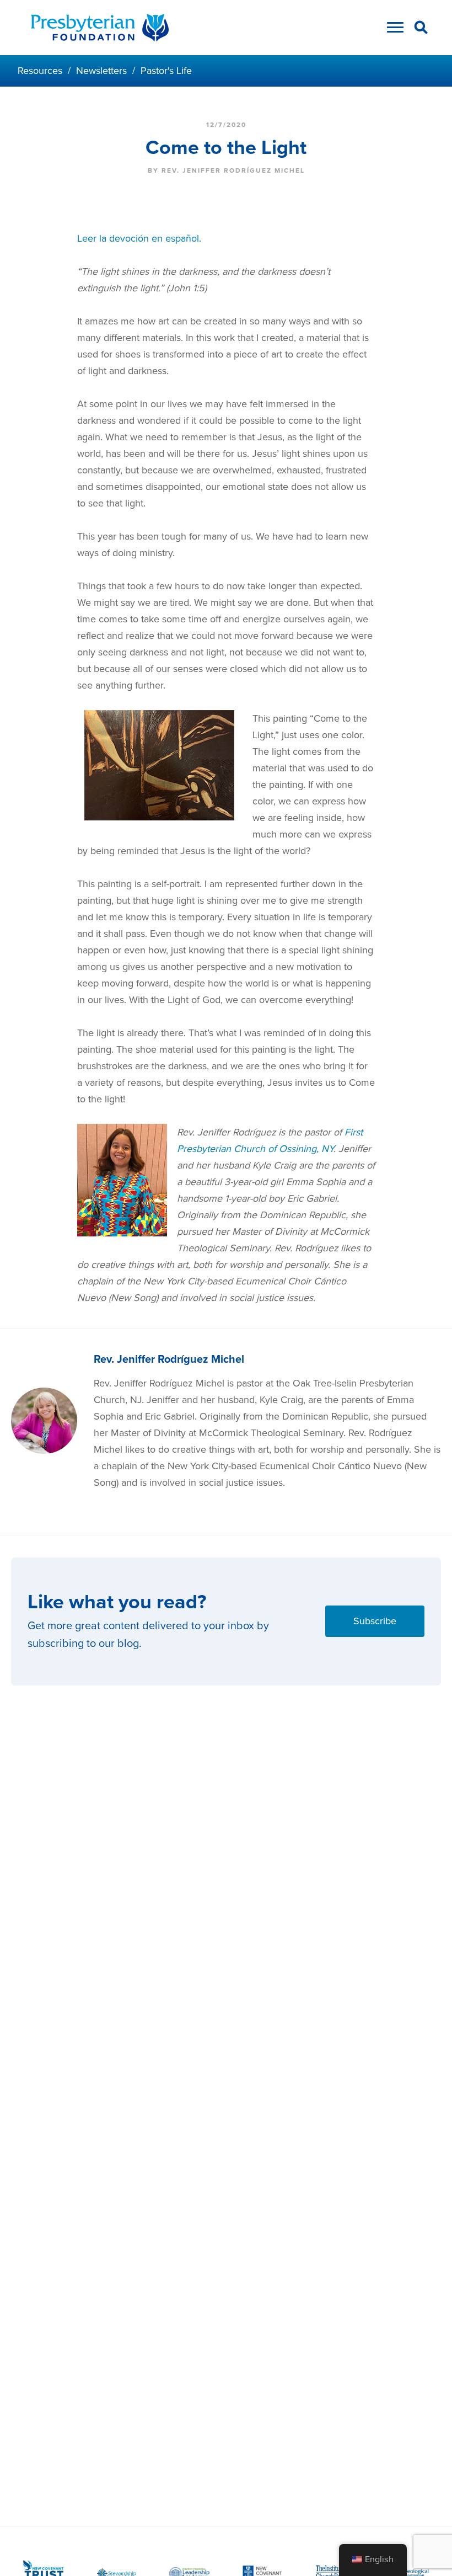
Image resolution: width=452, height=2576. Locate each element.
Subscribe (375, 1621)
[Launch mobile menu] (392, 30)
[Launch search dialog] (421, 29)
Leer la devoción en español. (139, 238)
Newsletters (101, 71)
